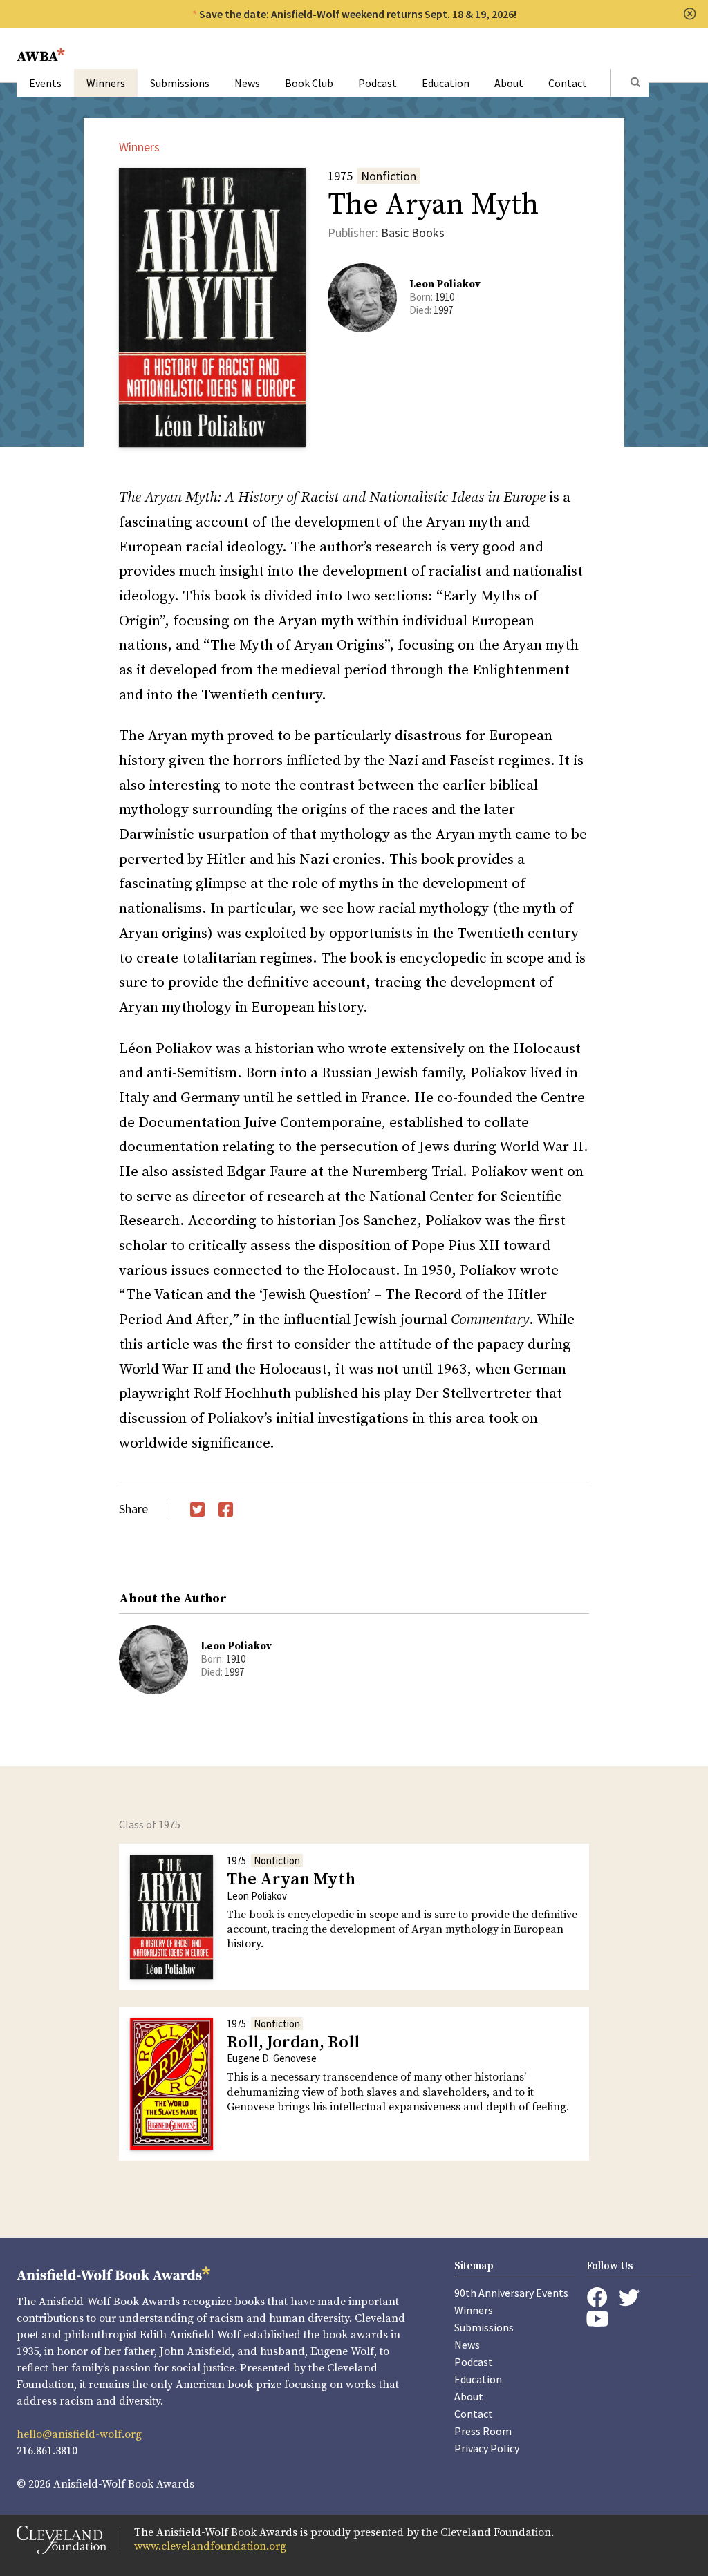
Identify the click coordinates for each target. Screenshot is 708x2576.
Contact (568, 83)
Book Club (309, 83)
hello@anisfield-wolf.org (79, 2434)
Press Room (483, 2431)
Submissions (180, 83)
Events (45, 83)
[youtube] (597, 2319)
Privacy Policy (487, 2448)
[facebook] (597, 2298)
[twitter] (629, 2298)
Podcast (378, 83)
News (247, 83)
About (509, 83)
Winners (106, 83)
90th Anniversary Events (511, 2293)
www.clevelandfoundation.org (210, 2546)
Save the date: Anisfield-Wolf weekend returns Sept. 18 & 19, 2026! (358, 14)
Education (446, 83)
